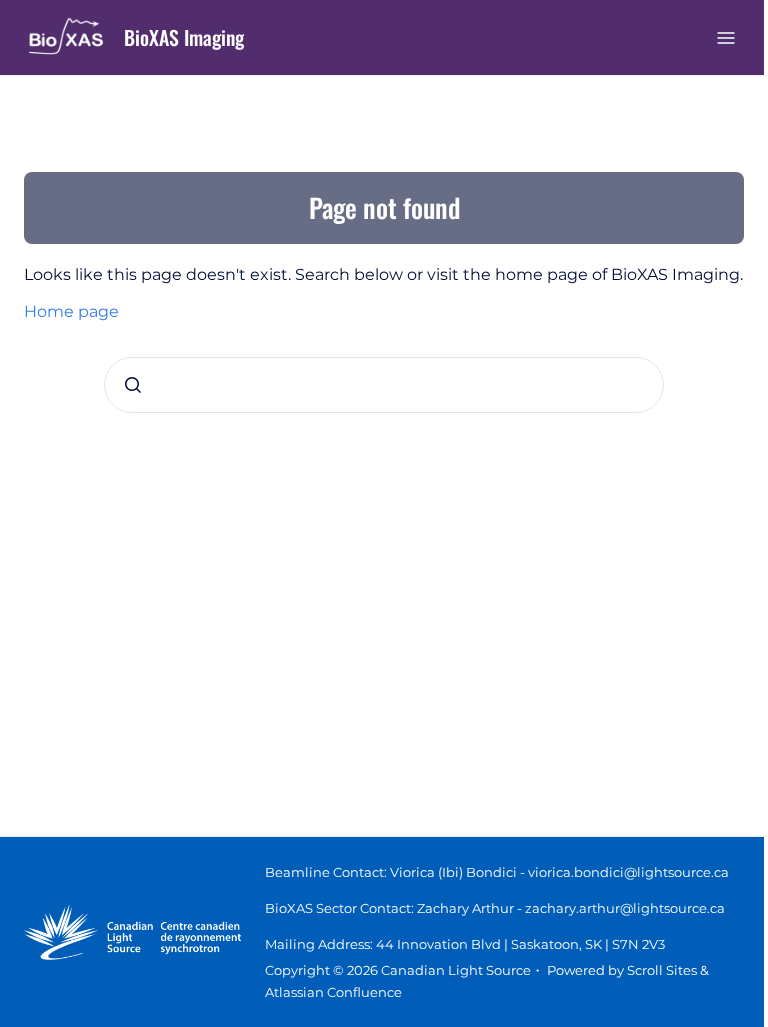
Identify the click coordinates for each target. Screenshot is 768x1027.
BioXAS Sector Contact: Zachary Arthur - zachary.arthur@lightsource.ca (495, 908)
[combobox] (384, 385)
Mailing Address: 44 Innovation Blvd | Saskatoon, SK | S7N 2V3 (465, 944)
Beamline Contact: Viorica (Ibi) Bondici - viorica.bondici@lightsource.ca (497, 872)
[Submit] (133, 385)
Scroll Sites (662, 970)
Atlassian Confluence (333, 992)
